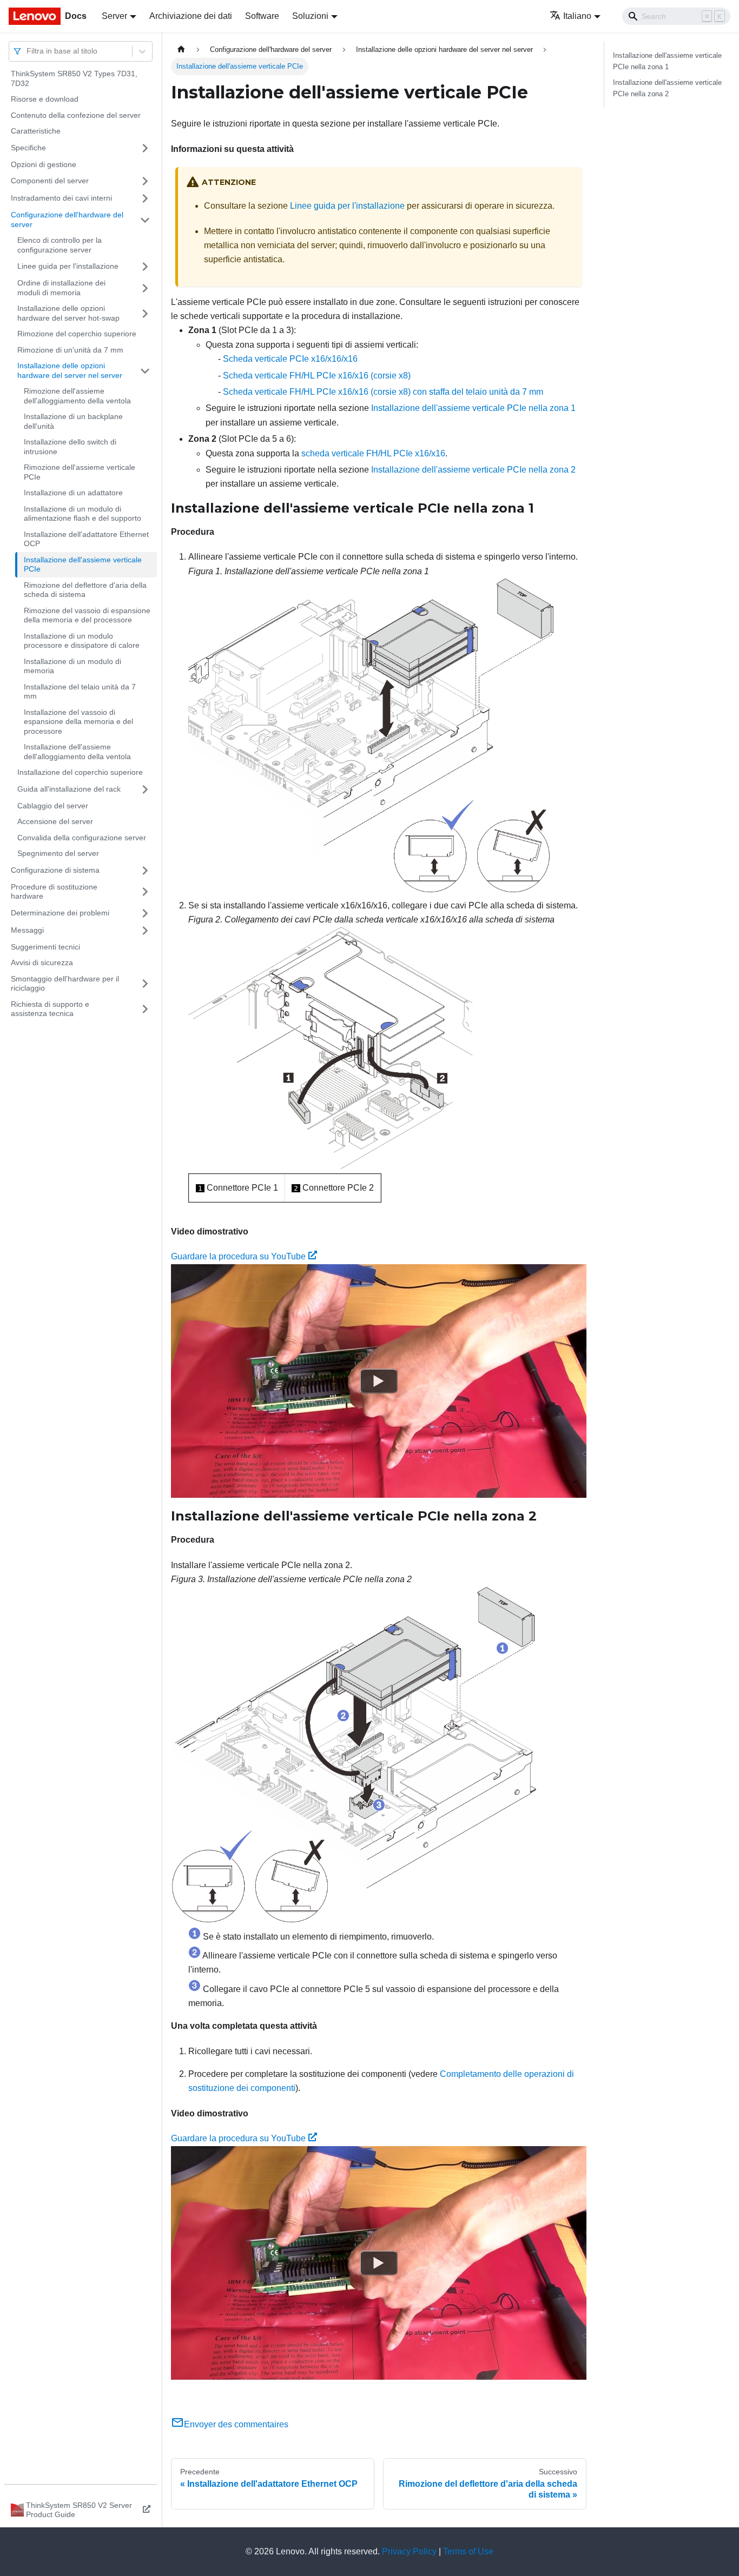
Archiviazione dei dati (191, 16)
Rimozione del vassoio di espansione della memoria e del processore (87, 615)
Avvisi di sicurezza (42, 962)
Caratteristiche (36, 131)
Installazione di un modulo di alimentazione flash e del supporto (83, 514)
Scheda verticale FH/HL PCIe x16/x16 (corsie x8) (317, 376)
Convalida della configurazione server (82, 838)
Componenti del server (50, 181)
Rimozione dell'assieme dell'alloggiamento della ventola (77, 396)
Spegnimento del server (58, 853)
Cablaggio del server (53, 806)
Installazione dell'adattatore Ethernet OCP (86, 539)
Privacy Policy (409, 2551)
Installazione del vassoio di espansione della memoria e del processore (78, 722)
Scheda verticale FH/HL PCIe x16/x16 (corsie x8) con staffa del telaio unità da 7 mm (383, 392)
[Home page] (181, 49)
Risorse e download (45, 99)
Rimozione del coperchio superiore (77, 334)
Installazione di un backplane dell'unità (73, 421)
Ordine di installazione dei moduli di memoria (61, 288)
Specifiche (28, 148)
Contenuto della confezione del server (76, 115)
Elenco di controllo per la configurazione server (60, 245)
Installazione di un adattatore (73, 493)
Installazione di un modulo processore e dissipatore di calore (82, 641)
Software (262, 16)
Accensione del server (55, 821)
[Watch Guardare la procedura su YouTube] (379, 1380)
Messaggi (27, 930)
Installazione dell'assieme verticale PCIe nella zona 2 (473, 470)
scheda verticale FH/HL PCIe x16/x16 (373, 453)
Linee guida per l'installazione (68, 266)
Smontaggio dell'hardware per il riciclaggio (65, 984)
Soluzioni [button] (310, 16)
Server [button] (114, 16)
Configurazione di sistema (55, 870)
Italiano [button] (577, 16)
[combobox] (28, 51)
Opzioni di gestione (44, 164)
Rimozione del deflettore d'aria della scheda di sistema (85, 590)
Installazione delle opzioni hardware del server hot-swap (68, 313)
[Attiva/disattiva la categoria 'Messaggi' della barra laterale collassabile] (145, 931)
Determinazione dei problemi (60, 913)
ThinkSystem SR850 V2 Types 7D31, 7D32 (74, 78)
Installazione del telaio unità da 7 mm (80, 692)
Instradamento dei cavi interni (61, 198)
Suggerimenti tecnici (45, 947)
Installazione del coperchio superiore (80, 772)
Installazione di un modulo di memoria (72, 666)
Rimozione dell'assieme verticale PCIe (80, 472)
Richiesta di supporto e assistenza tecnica (50, 1009)
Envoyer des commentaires (236, 2424)
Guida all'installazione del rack (69, 789)
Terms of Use (468, 2551)
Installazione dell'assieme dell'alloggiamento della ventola (77, 752)
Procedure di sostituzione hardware (54, 892)
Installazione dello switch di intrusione (70, 447)
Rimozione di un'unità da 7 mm (70, 350)
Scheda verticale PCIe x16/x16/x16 (290, 359)
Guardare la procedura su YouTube (238, 1256)
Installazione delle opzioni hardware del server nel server (70, 370)
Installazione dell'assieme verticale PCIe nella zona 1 (473, 408)
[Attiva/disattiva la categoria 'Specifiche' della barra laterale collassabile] (145, 148)
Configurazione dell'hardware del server (67, 220)
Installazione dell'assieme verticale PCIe (83, 565)
